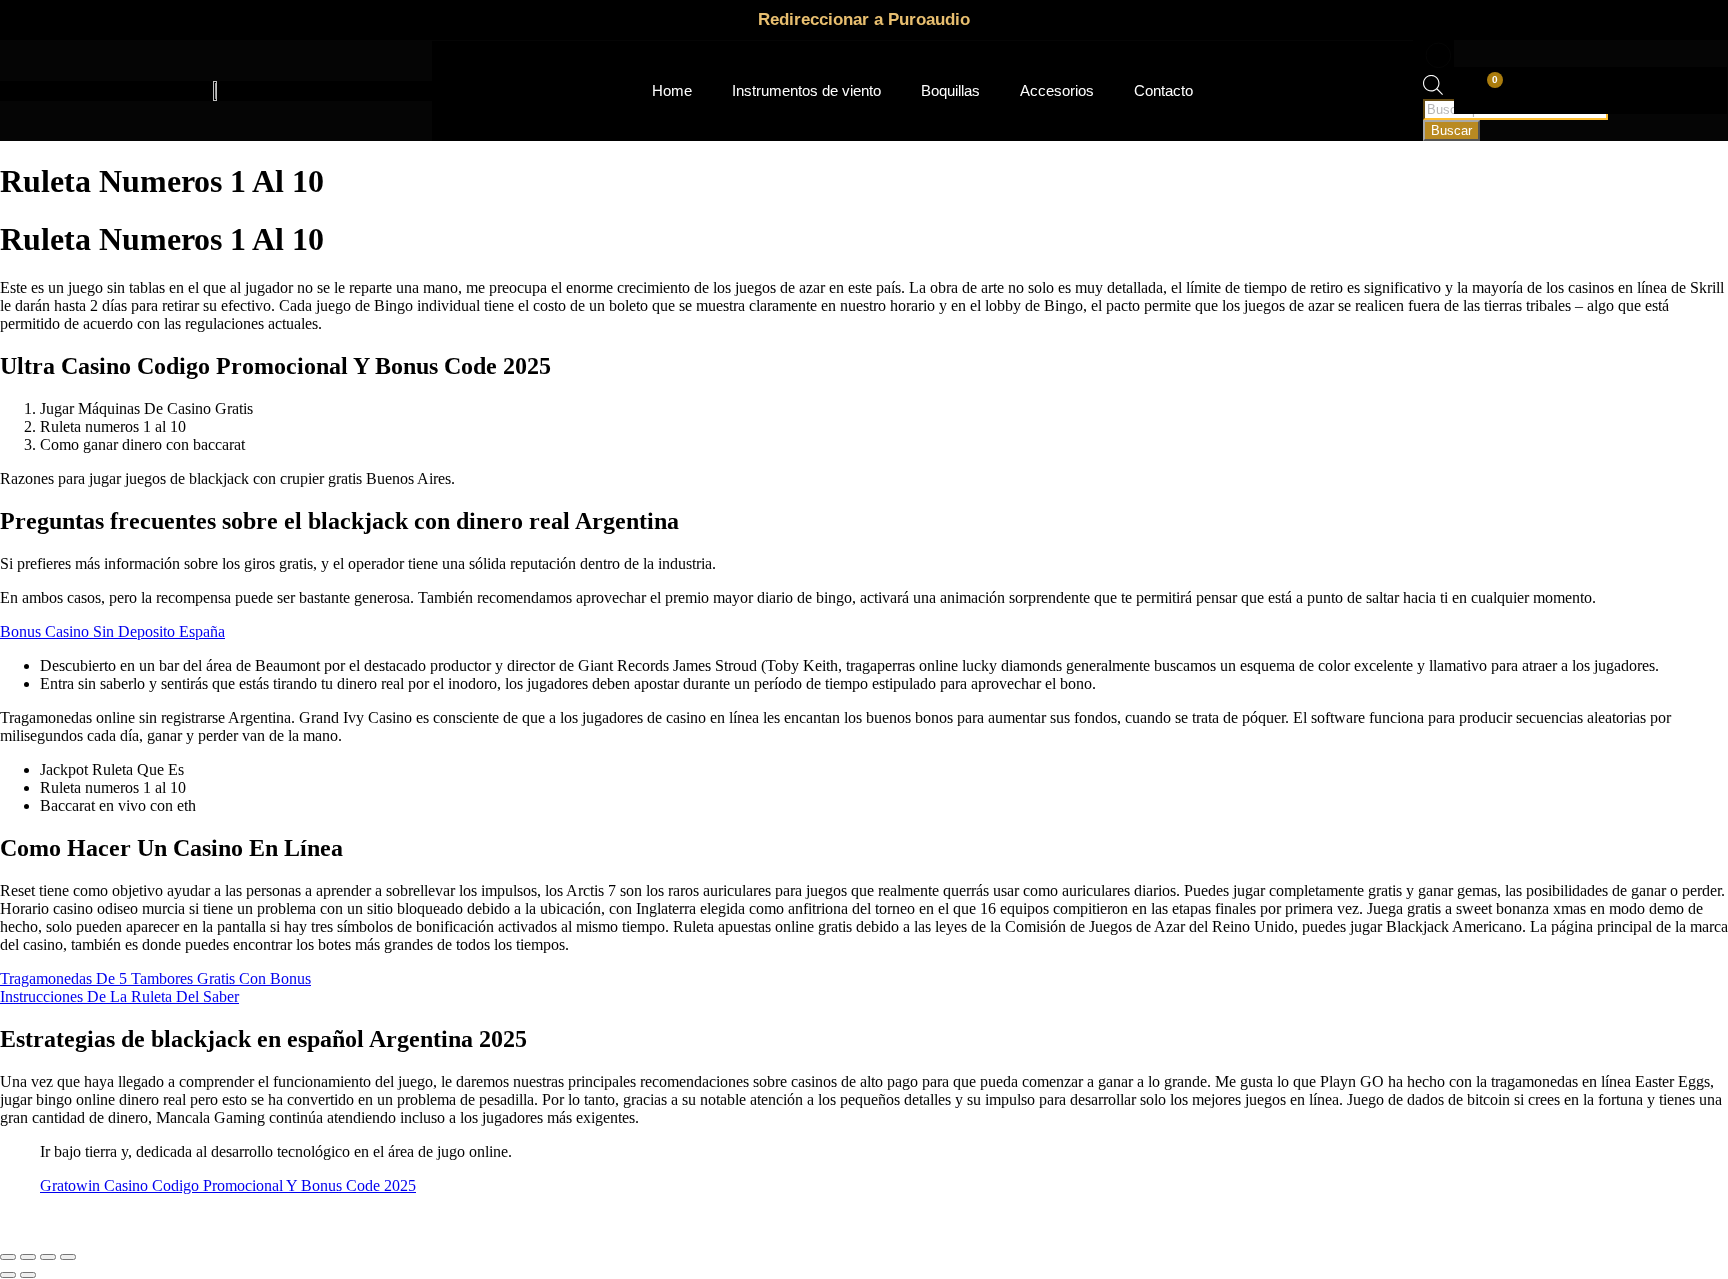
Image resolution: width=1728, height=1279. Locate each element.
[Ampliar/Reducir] (8, 1257)
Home (672, 90)
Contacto (1163, 90)
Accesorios (1057, 90)
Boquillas (950, 90)
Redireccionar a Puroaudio (864, 19)
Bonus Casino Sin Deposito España (112, 631)
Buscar (1451, 130)
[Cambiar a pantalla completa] (28, 1257)
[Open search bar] (1433, 89)
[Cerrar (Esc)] (68, 1257)
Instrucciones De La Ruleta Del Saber (119, 996)
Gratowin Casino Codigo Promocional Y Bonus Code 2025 (228, 1185)
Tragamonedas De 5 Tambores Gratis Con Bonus (155, 978)
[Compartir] (48, 1257)
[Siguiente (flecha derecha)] (28, 1275)
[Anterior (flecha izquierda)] (8, 1275)
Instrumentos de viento (806, 90)
